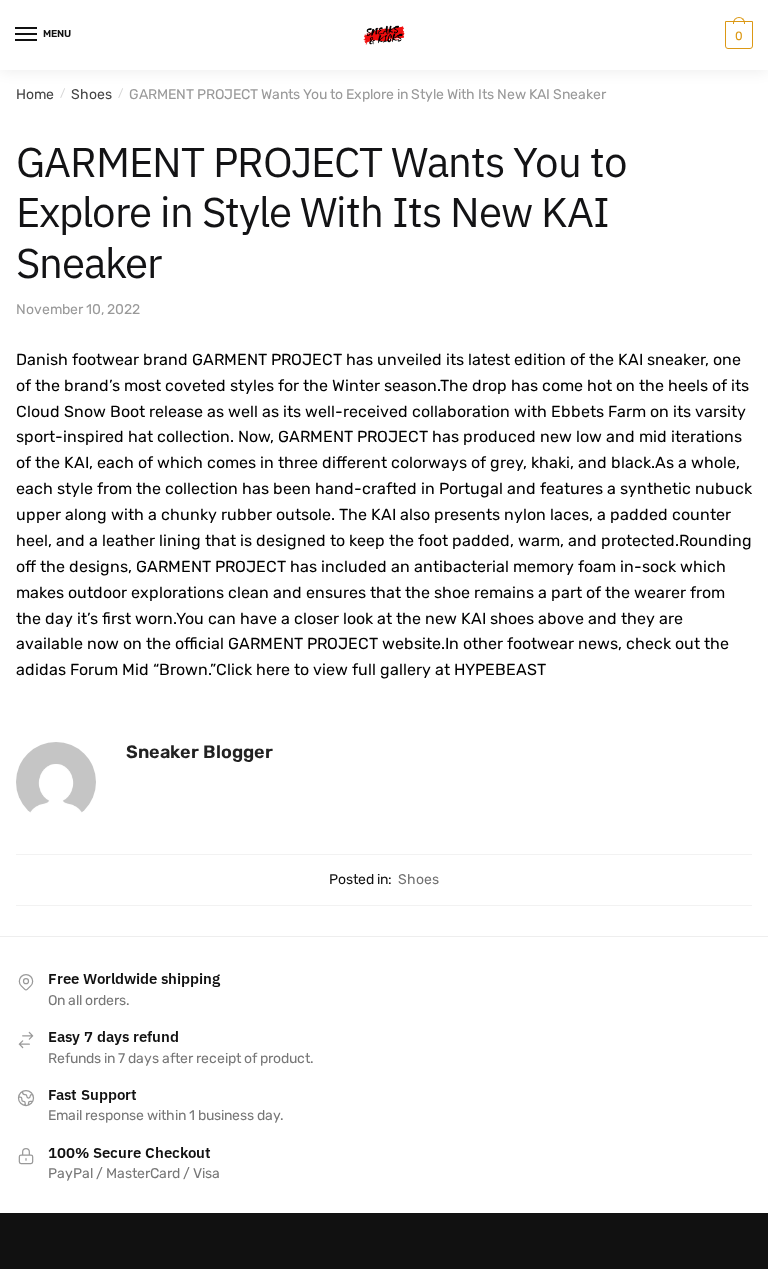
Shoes (91, 94)
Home (35, 94)
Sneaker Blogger (199, 752)
